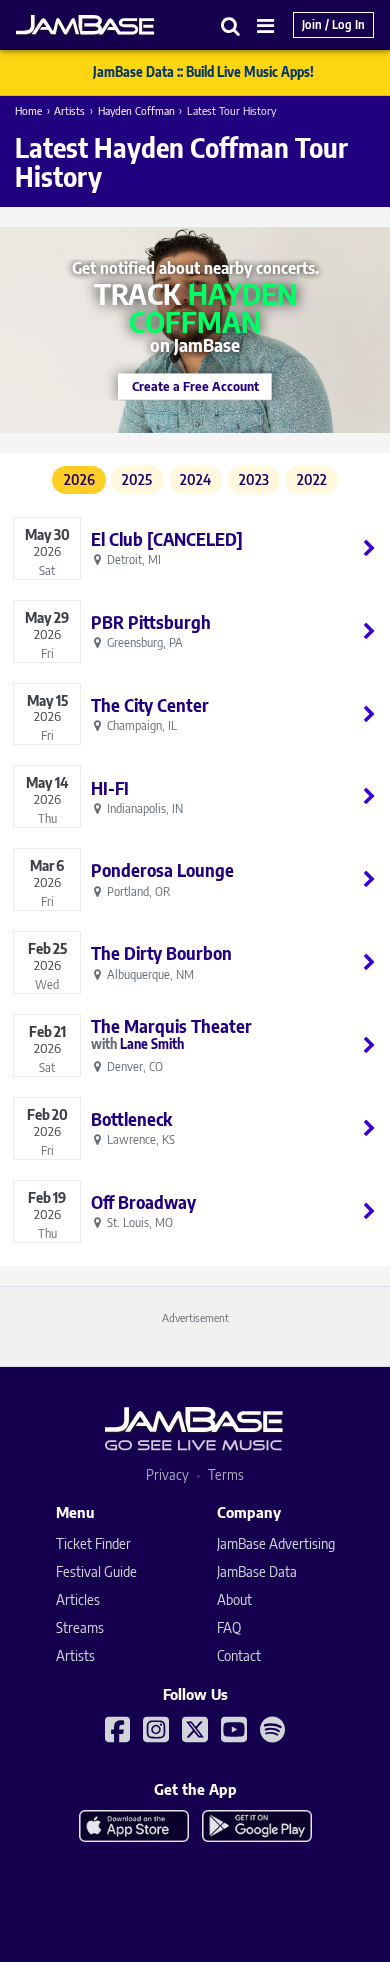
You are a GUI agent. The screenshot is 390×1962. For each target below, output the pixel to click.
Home (28, 110)
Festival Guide (96, 1571)
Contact (239, 1655)
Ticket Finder (93, 1543)
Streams (80, 1627)
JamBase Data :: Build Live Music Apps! (203, 72)
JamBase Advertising (276, 1543)
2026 (79, 479)
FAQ (229, 1627)
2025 (137, 479)
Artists (69, 110)
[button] (231, 25)
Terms (226, 1474)
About (234, 1599)
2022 (312, 479)
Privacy (167, 1474)
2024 (195, 479)
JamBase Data (257, 1571)
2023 (254, 479)
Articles (78, 1599)
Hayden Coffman (136, 110)
